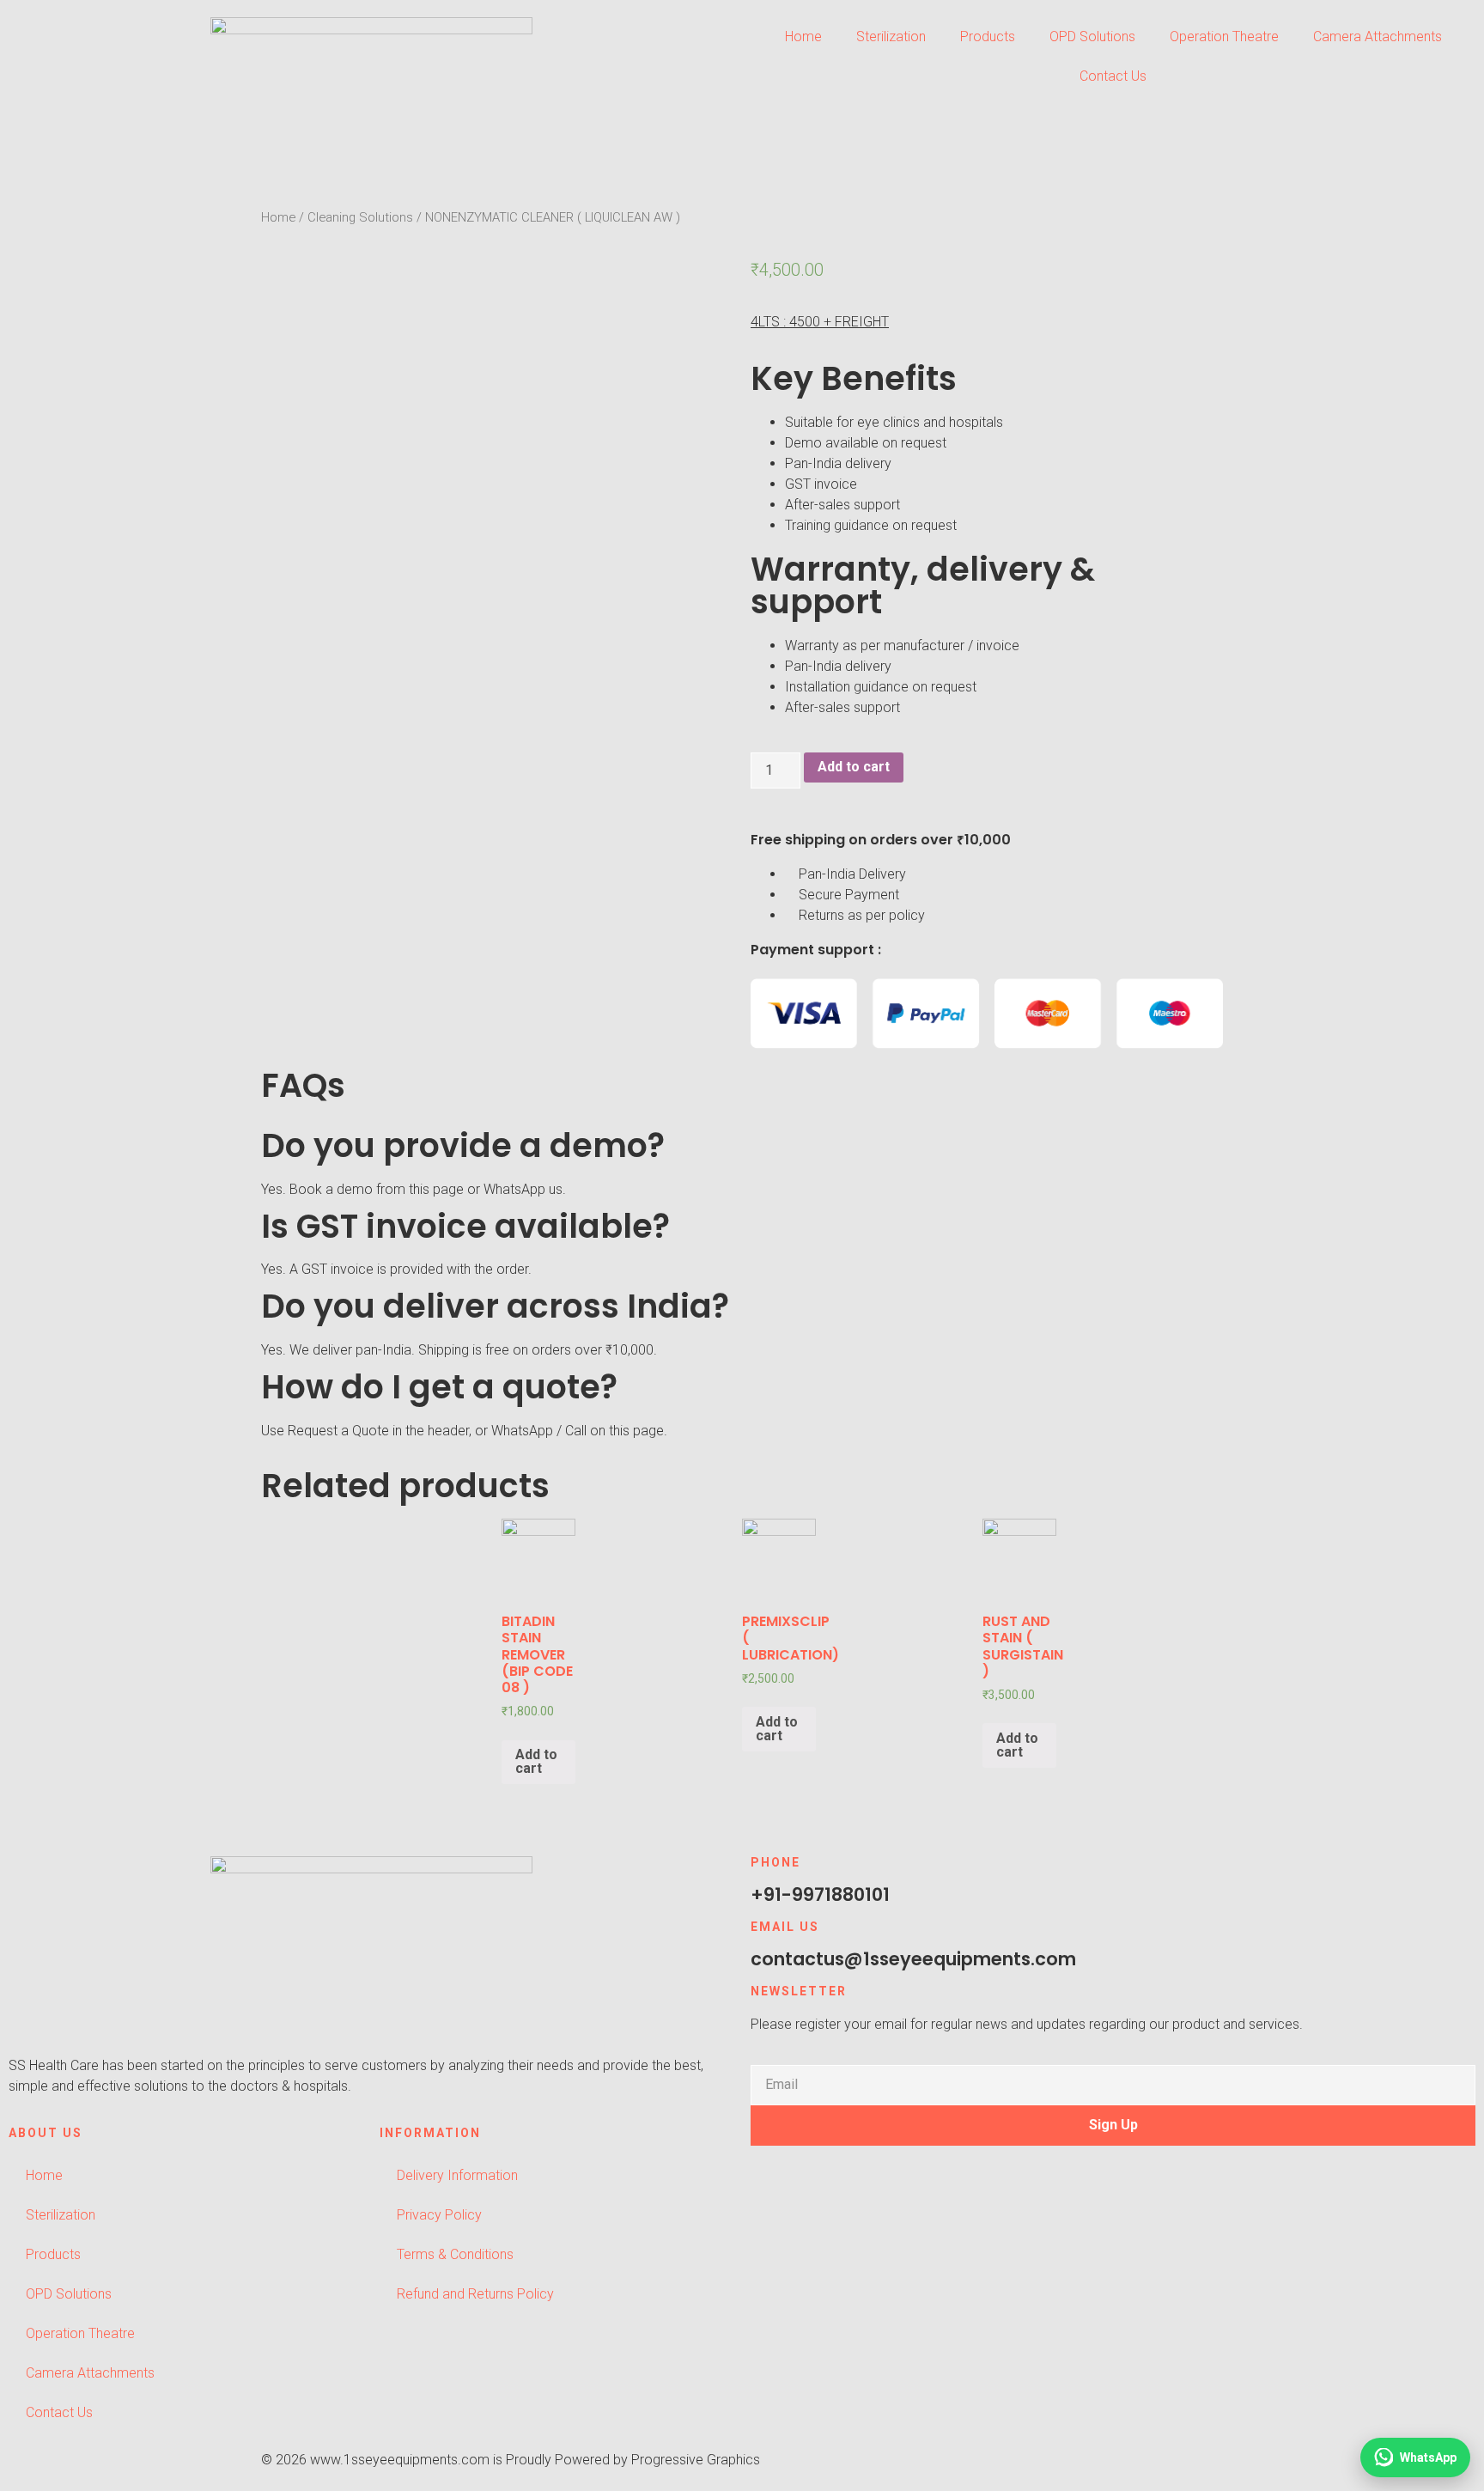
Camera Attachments (1378, 37)
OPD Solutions (1092, 37)
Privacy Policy (439, 2215)
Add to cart (854, 767)
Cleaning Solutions (360, 217)
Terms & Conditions (455, 2254)
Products (988, 37)
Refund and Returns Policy (475, 2294)
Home (803, 37)
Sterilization (891, 37)
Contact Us (1113, 76)
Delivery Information (457, 2175)
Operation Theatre (1224, 37)
